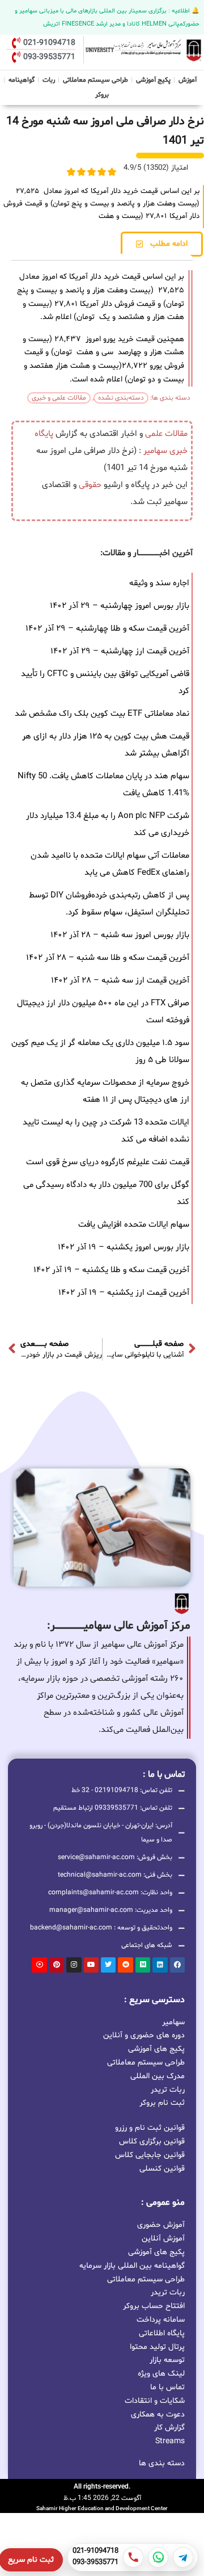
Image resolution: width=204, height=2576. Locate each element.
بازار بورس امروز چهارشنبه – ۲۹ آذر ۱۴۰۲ (120, 606)
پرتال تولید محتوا (157, 2347)
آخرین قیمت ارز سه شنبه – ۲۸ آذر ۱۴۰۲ (120, 981)
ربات (49, 80)
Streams (170, 2441)
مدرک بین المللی (158, 2076)
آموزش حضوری (161, 2225)
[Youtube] (91, 1965)
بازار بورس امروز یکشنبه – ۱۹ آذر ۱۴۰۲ (124, 1247)
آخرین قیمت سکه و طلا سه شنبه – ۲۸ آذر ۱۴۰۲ (108, 958)
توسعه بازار (167, 2360)
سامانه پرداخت (161, 2320)
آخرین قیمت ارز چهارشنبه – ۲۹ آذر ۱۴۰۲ (120, 651)
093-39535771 (95, 2563)
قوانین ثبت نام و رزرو (150, 2128)
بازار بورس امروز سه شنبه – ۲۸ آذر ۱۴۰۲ (120, 935)
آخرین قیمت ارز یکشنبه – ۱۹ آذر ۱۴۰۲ (124, 1293)
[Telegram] (183, 2557)
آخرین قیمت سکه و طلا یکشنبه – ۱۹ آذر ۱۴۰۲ (111, 1270)
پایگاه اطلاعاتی (162, 2333)
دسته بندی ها (162, 2463)
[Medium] (143, 1965)
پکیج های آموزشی (156, 2048)
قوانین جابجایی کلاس (150, 2155)
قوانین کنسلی (162, 2169)
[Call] (133, 2557)
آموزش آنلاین (163, 2239)
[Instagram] (74, 1965)
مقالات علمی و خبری (59, 398)
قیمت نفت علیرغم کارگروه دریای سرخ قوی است (108, 1162)
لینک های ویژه (161, 2374)
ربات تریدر (168, 2089)
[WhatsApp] (158, 2557)
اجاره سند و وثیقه (159, 583)
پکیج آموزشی (153, 80)
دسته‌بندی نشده (121, 398)
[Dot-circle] (39, 1965)
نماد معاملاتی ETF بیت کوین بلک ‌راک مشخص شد (102, 714)
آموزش (188, 80)
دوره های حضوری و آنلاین (144, 2035)
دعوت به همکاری (158, 2415)
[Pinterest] (57, 1965)
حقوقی (90, 485)
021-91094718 (95, 2552)
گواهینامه (22, 80)
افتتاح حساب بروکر (154, 2306)
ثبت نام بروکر (162, 2102)
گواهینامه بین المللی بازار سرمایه (132, 2266)
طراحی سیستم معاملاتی (96, 79)
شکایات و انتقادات (155, 2401)
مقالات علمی (166, 434)
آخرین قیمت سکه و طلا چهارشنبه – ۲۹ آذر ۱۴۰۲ (107, 629)
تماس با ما (167, 2387)
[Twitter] (108, 1965)
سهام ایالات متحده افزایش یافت (134, 1225)
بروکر (102, 95)
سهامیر (155, 451)
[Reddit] (125, 1965)
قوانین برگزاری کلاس (152, 2141)
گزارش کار (169, 2428)
